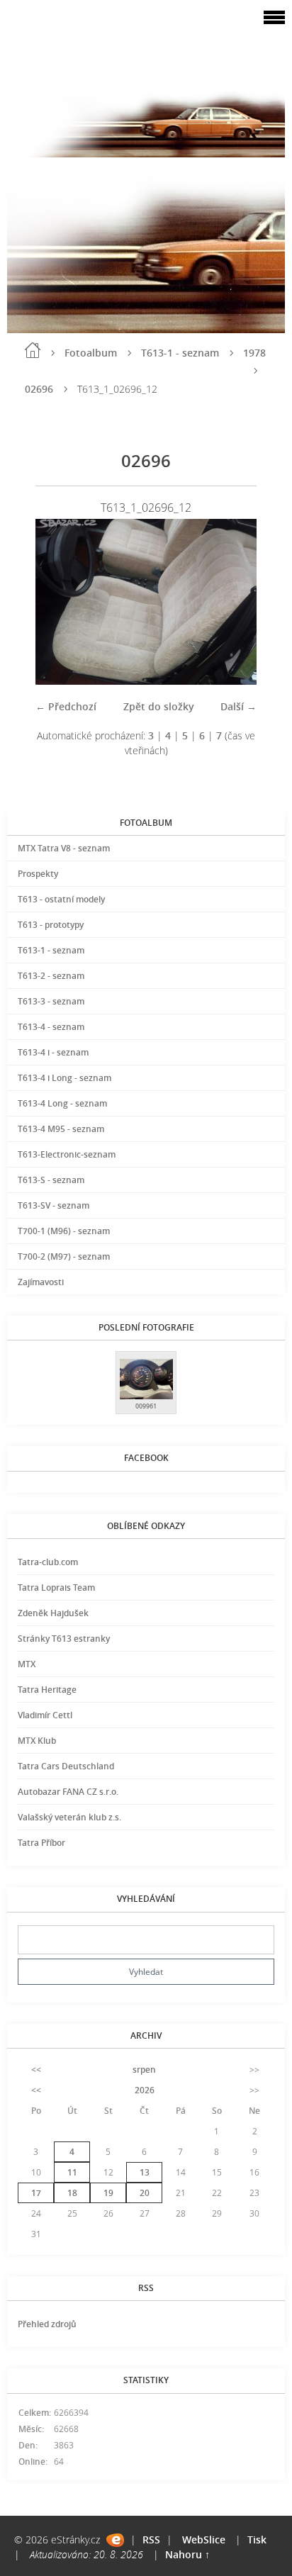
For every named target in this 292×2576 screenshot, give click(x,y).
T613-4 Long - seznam (62, 1103)
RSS (151, 2539)
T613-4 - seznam (51, 1027)
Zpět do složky (159, 706)
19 (108, 2193)
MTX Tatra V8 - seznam (64, 848)
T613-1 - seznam (180, 353)
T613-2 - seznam (51, 976)
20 (145, 2193)
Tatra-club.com (48, 1562)
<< (36, 2070)
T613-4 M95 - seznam (61, 1129)
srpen (144, 2070)
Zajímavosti (41, 1282)
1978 (254, 353)
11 (72, 2172)
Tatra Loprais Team (56, 1587)
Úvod (33, 350)
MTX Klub (37, 1741)
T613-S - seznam (51, 1180)
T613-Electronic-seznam (67, 1154)
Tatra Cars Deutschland (66, 1766)
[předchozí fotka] (58, 601)
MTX (27, 1664)
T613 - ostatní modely (61, 899)
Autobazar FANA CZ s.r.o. (68, 1792)
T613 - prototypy (51, 925)
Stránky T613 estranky (64, 1639)
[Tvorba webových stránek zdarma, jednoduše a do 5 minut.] (115, 2540)
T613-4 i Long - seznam (64, 1078)
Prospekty (38, 874)
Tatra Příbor (41, 1843)
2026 (145, 2090)
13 (145, 2172)
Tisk (257, 2539)
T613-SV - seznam (54, 1205)
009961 (146, 1406)
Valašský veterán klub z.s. (69, 1817)
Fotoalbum (91, 353)
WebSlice (204, 2539)
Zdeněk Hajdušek (53, 1613)
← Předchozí (66, 706)
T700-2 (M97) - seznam (64, 1256)
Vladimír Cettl (45, 1715)
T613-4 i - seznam (53, 1052)
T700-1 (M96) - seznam (64, 1231)
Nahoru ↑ (187, 2554)
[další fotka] (234, 601)
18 (72, 2193)
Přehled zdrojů (47, 2324)
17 (36, 2193)
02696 (39, 389)
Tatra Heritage (47, 1690)
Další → (238, 706)
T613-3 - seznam (51, 1001)
